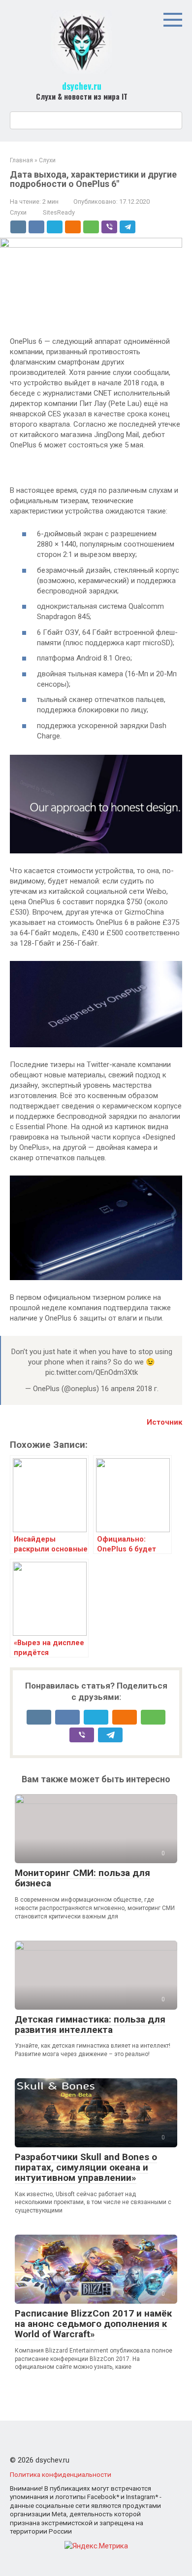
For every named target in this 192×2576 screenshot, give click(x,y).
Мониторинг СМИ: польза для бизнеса (82, 1878)
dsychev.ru (82, 86)
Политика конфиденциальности (61, 2474)
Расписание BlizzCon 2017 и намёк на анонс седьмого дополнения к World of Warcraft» (93, 2324)
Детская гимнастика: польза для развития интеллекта (90, 2024)
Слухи (18, 212)
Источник (164, 1422)
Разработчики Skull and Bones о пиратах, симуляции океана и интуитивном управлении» (86, 2167)
